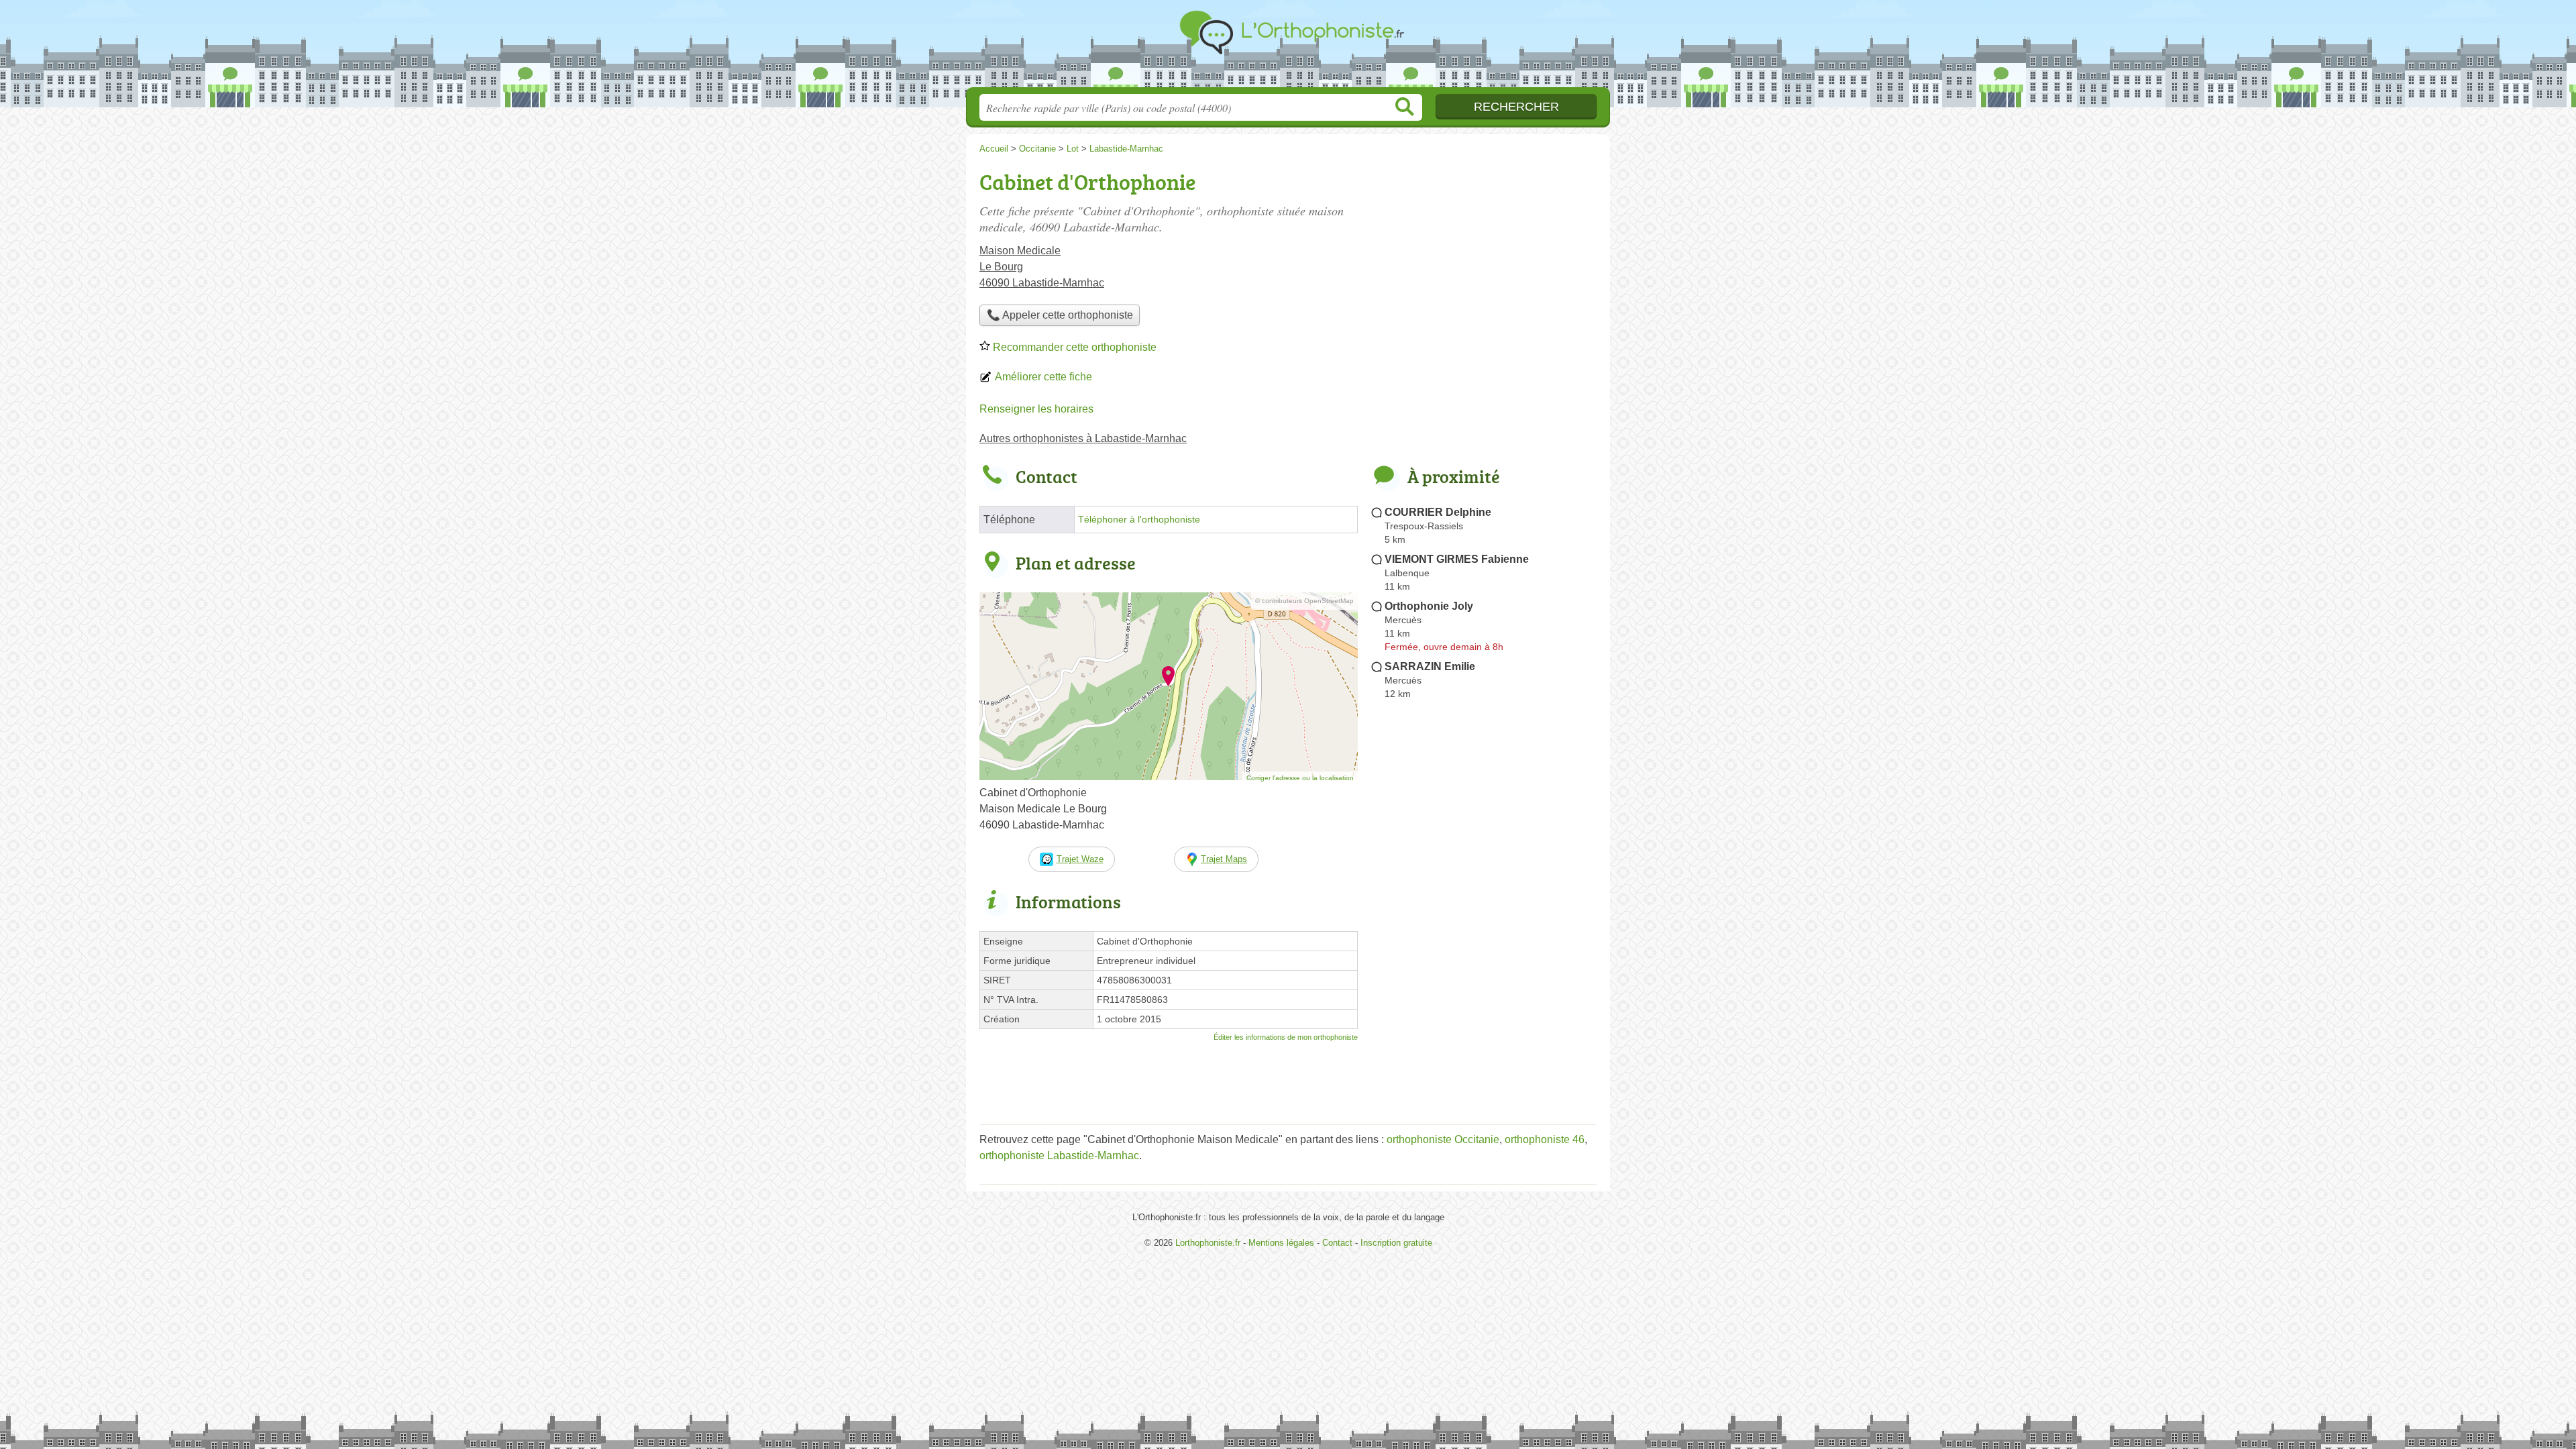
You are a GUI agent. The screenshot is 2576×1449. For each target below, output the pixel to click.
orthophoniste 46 (1545, 1139)
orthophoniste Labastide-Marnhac (1059, 1156)
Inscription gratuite (1396, 1243)
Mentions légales (1281, 1243)
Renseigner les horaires (1036, 409)
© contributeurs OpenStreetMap (1304, 601)
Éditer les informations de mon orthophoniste (1286, 1037)
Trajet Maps (1224, 859)
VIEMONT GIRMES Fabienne (1457, 559)
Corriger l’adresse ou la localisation (1300, 778)
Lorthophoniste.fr (1288, 48)
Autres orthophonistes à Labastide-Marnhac (1083, 438)
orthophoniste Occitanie (1443, 1139)
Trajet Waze (1080, 859)
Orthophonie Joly (1429, 606)
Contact (1337, 1243)
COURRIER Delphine (1438, 512)
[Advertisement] (1484, 1017)
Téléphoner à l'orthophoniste (1139, 520)
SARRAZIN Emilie (1430, 666)
